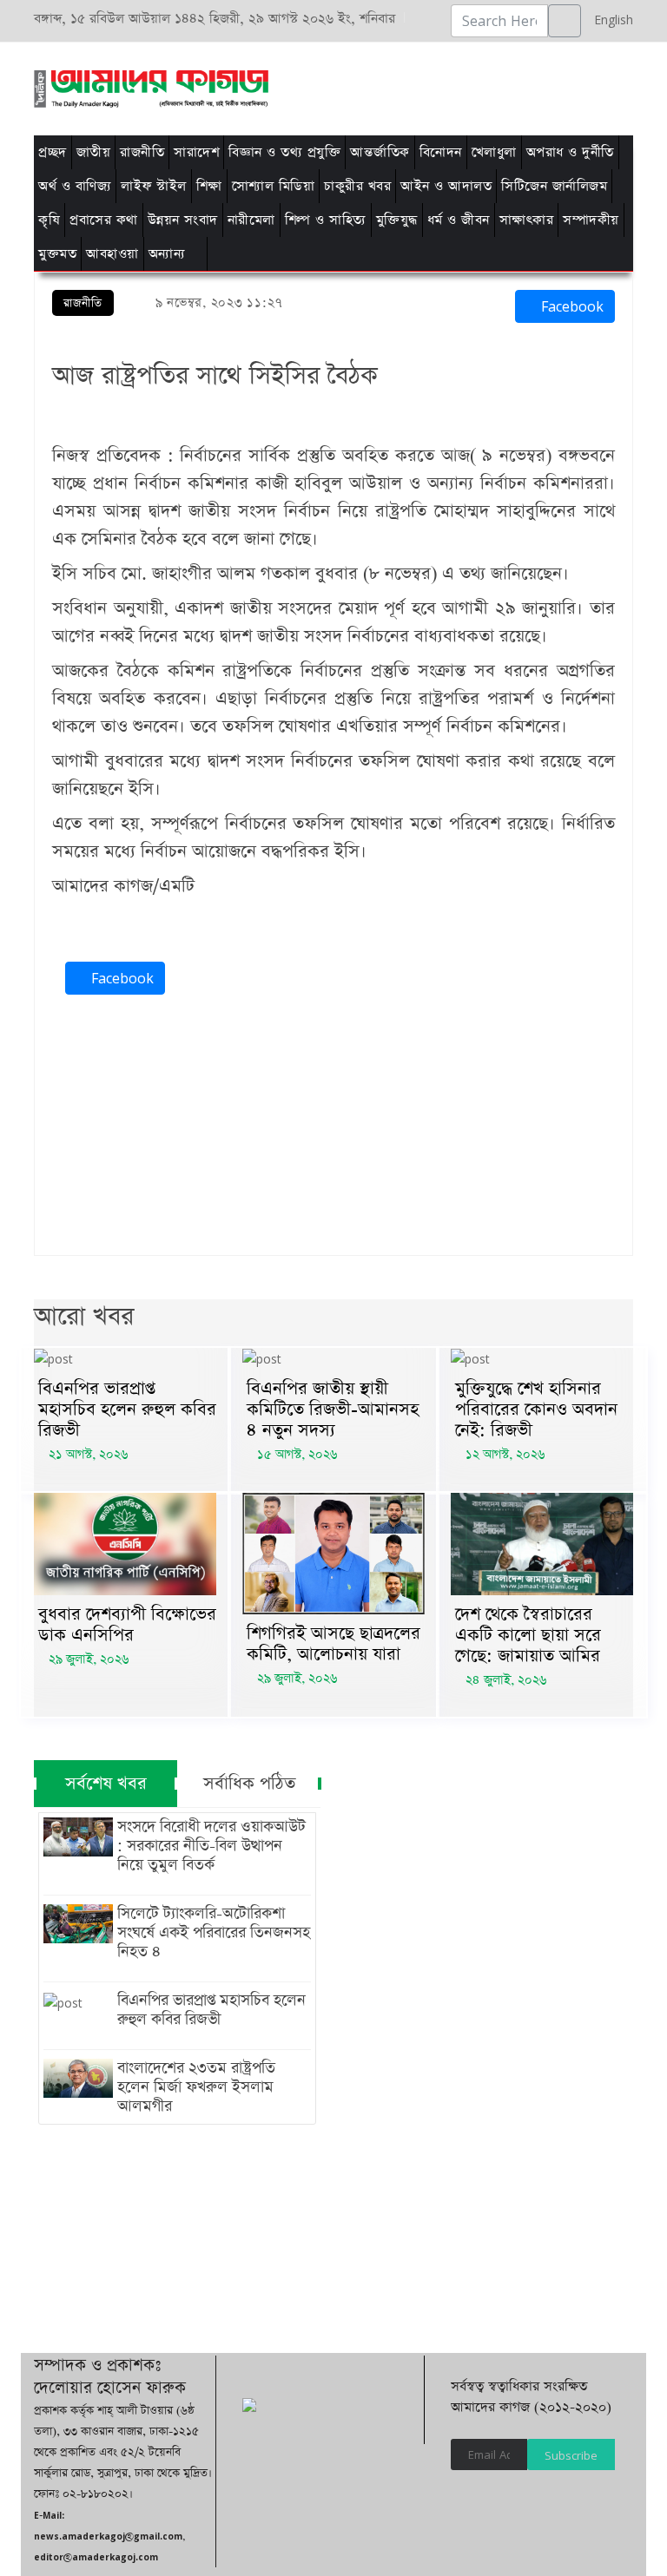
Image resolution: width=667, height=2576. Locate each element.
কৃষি (49, 220)
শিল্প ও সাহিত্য (326, 220)
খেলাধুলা (494, 152)
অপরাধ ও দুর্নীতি (570, 152)
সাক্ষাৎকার (527, 220)
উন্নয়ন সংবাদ (183, 220)
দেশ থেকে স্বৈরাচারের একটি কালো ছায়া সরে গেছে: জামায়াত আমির (528, 1635)
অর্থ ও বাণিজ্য (75, 186)
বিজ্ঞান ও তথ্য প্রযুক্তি (284, 152)
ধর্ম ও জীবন (459, 220)
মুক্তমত (57, 254)
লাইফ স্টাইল (154, 186)
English (609, 20)
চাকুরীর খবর (357, 186)
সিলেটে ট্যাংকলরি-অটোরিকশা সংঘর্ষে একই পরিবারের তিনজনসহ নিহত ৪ (214, 1933)
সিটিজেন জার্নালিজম (554, 186)
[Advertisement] (344, 86)
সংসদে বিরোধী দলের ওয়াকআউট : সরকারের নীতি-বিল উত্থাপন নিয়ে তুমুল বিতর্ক (211, 1846)
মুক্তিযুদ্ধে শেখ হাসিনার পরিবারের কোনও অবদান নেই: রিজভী (536, 1410)
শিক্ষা (209, 186)
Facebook (570, 306)
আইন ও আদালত (446, 186)
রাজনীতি (142, 152)
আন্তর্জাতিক (380, 152)
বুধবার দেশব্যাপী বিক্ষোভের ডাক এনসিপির (127, 1625)
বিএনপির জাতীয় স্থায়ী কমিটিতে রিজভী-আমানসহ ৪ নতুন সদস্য (333, 1410)
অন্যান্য (167, 254)
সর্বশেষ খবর (106, 1784)
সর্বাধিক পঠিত (249, 1784)
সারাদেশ (196, 152)
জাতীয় (94, 152)
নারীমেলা (251, 220)
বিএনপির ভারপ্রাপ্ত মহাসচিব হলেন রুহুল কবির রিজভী (127, 1410)
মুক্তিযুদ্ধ (397, 220)
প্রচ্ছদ (53, 152)
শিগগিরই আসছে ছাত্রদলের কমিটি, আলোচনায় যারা (333, 1644)
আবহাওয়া (112, 254)
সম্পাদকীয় (591, 220)
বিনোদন (441, 152)
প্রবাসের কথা (104, 220)
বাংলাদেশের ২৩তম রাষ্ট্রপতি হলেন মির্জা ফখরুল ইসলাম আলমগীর (196, 2087)
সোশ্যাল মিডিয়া (274, 186)
